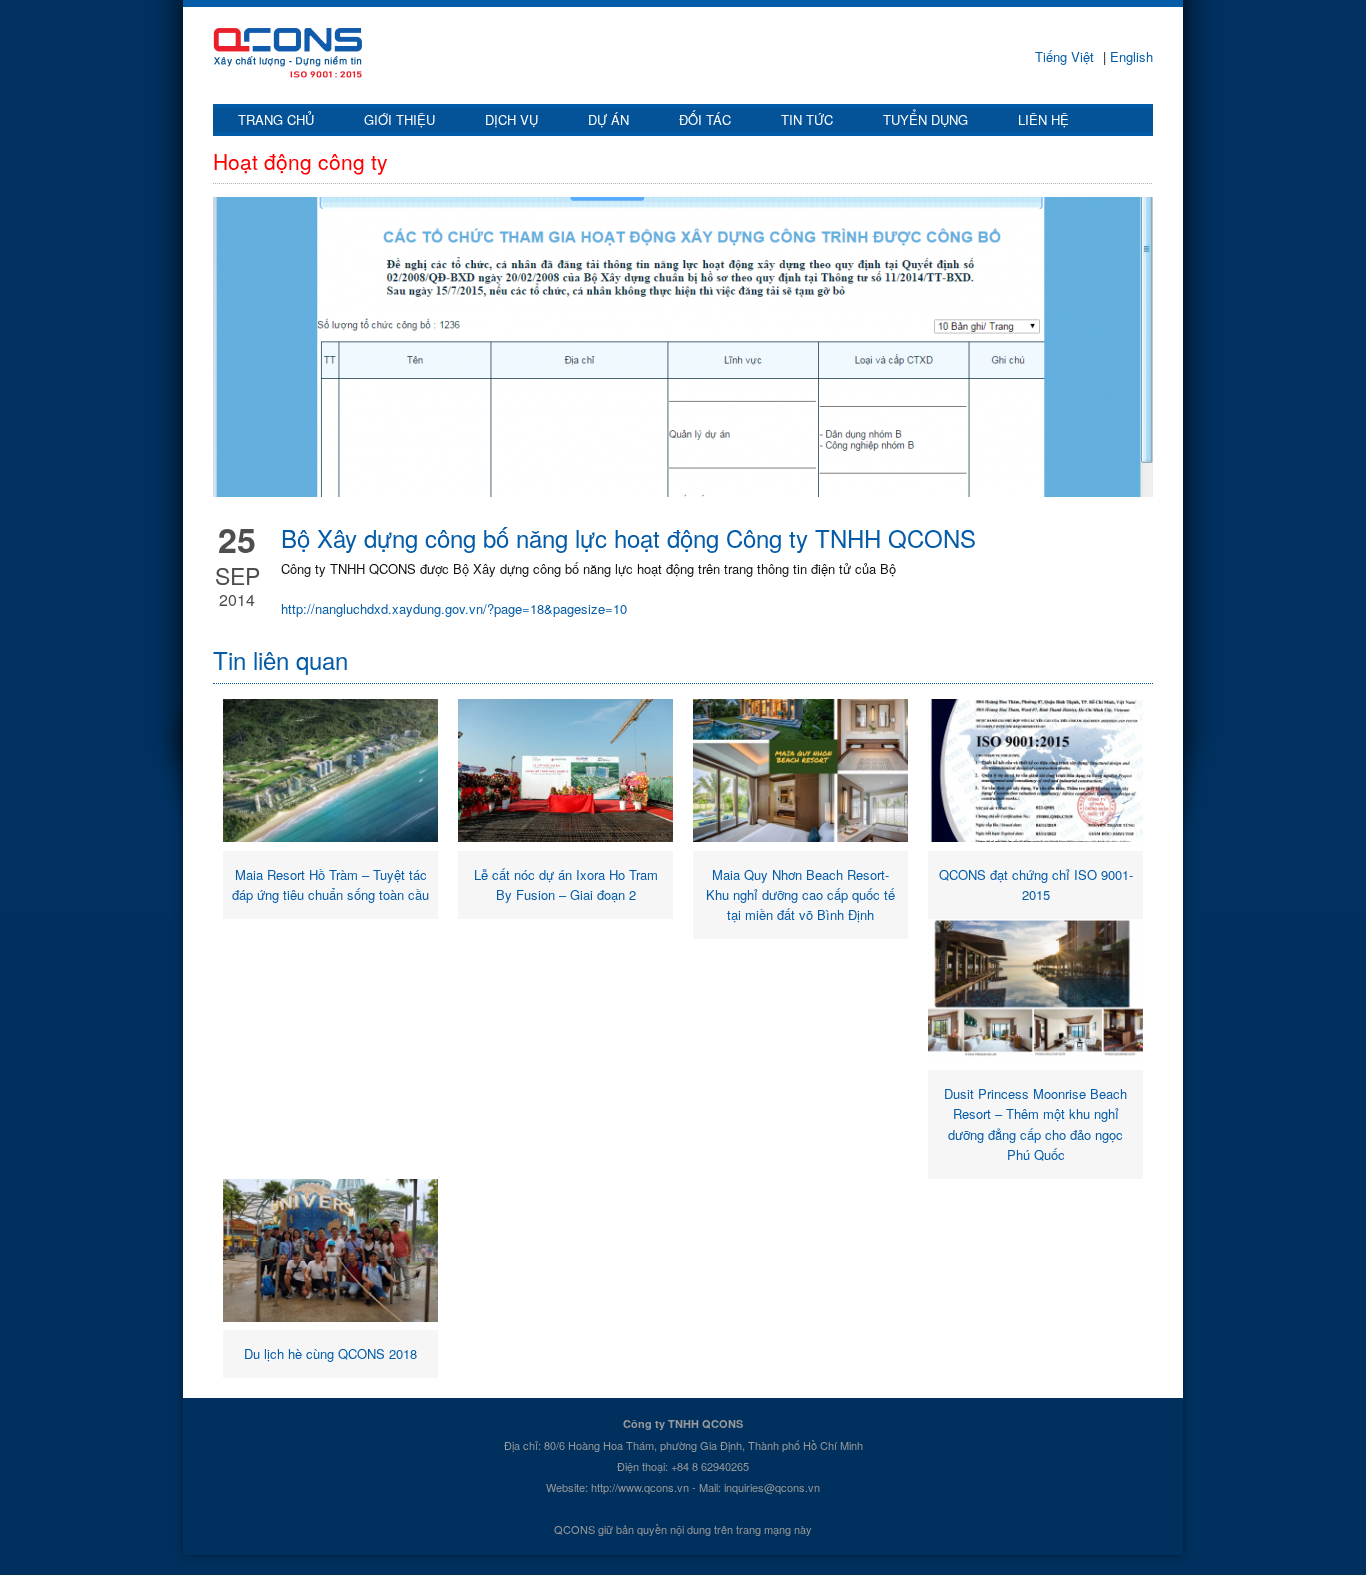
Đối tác (705, 119)
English (1129, 56)
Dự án (608, 119)
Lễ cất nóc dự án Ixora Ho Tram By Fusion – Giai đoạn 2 (566, 884)
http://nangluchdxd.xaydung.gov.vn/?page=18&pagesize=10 (454, 608)
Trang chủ (276, 119)
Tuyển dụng (925, 119)
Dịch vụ (511, 119)
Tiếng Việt (1066, 56)
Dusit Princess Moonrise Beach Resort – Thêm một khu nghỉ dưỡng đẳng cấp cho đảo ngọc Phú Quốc (1035, 1123)
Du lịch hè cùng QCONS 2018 (330, 1353)
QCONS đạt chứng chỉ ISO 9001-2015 (1036, 884)
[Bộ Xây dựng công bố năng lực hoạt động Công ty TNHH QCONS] (683, 347)
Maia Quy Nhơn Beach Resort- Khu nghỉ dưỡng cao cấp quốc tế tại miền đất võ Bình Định (800, 894)
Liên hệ (1043, 119)
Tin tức (807, 119)
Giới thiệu (399, 119)
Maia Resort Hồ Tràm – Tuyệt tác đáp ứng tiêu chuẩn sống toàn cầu (330, 884)
